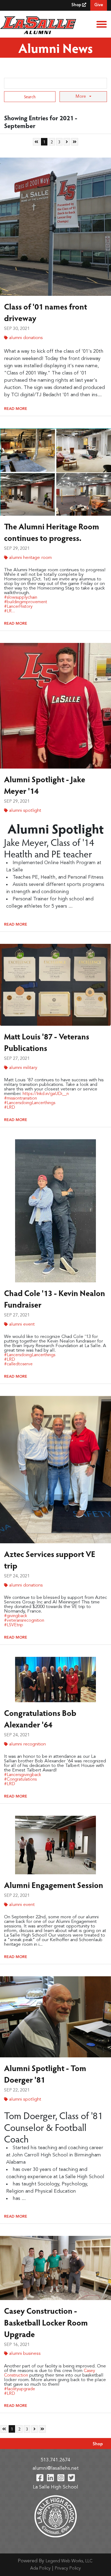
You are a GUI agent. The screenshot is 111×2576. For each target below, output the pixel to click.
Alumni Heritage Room (30, 558)
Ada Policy (40, 2568)
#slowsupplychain (21, 598)
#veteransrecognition (24, 1621)
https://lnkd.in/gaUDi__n (46, 1094)
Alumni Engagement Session (54, 1885)
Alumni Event (22, 1324)
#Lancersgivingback (22, 1775)
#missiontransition (20, 1098)
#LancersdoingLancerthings (30, 1103)
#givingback (15, 1616)
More (81, 97)
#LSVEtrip (14, 1625)
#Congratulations (20, 1780)
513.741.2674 (55, 2460)
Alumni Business (25, 2354)
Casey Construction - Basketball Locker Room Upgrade (46, 2322)
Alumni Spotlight (25, 811)
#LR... (9, 611)
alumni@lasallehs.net (56, 2468)
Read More (16, 409)
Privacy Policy (68, 2568)
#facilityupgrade (20, 2389)
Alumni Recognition (27, 1744)
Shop (77, 5)
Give (99, 5)
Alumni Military (23, 1068)
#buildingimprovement (26, 602)
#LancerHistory (18, 607)
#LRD (10, 1108)
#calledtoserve (18, 1364)
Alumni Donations (26, 338)
